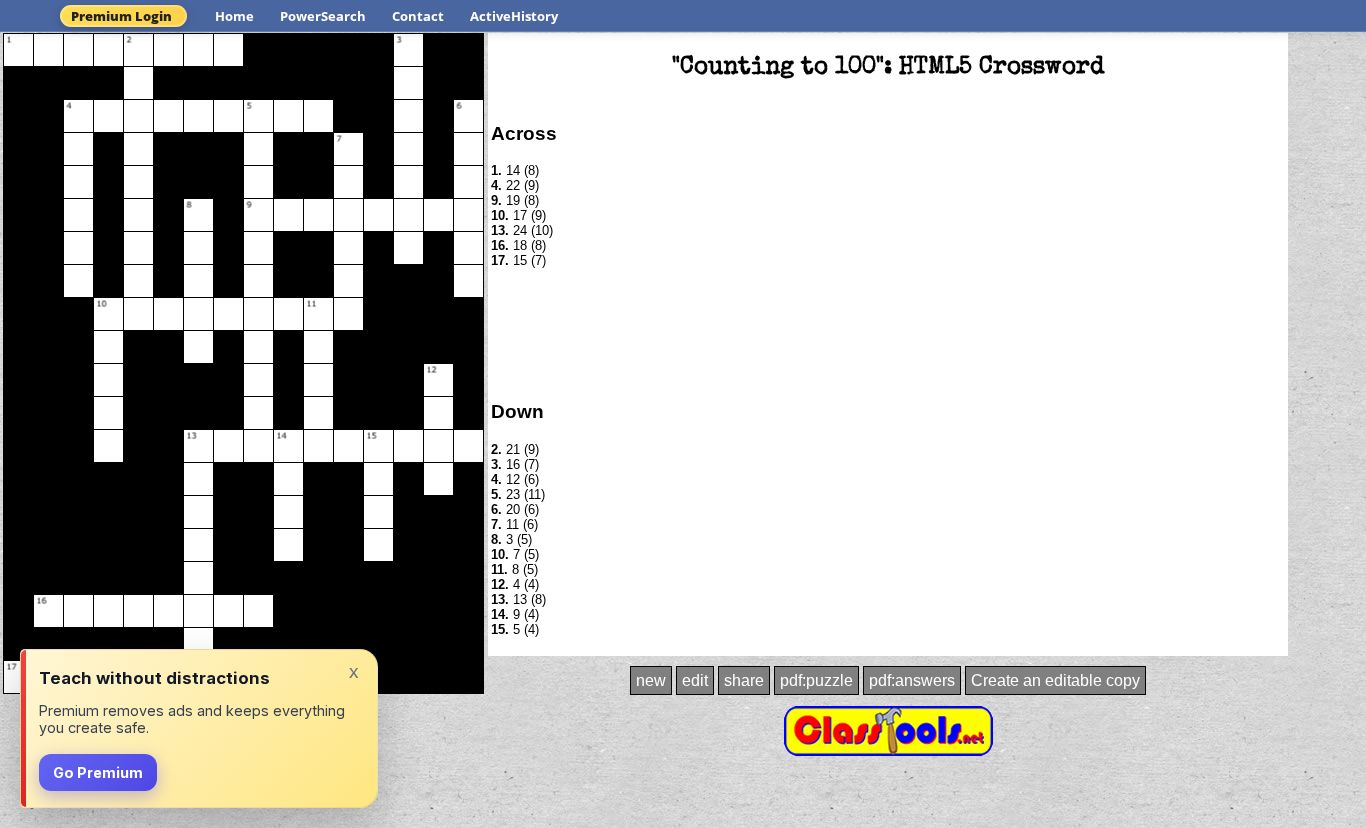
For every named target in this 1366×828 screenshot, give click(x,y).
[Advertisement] (888, 333)
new (651, 680)
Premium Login (121, 16)
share (744, 680)
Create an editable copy (1055, 680)
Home (234, 16)
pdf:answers (912, 680)
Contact (418, 16)
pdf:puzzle (816, 680)
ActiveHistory (514, 16)
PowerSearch (323, 16)
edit (695, 680)
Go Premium (98, 772)
